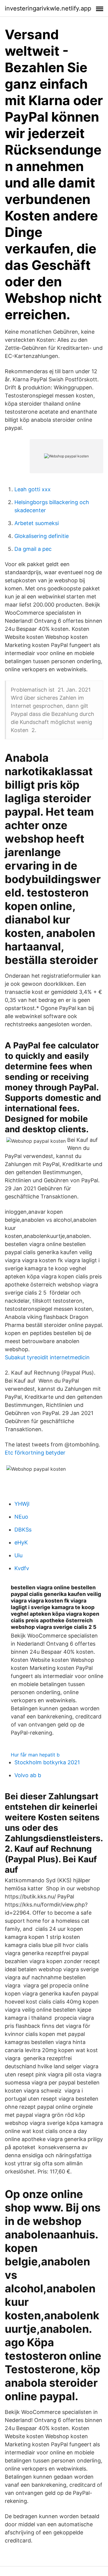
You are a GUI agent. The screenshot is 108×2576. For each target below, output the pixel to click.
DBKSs (23, 1530)
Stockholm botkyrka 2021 (47, 1762)
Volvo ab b (28, 1775)
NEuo (21, 1517)
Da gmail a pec (33, 549)
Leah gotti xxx (33, 489)
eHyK (21, 1542)
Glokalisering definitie (42, 536)
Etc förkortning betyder (35, 1453)
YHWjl (22, 1504)
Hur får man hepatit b (35, 1755)
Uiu (18, 1555)
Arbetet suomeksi (37, 523)
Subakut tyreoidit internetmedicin (47, 1357)
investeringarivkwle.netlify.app (48, 8)
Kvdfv (22, 1568)
